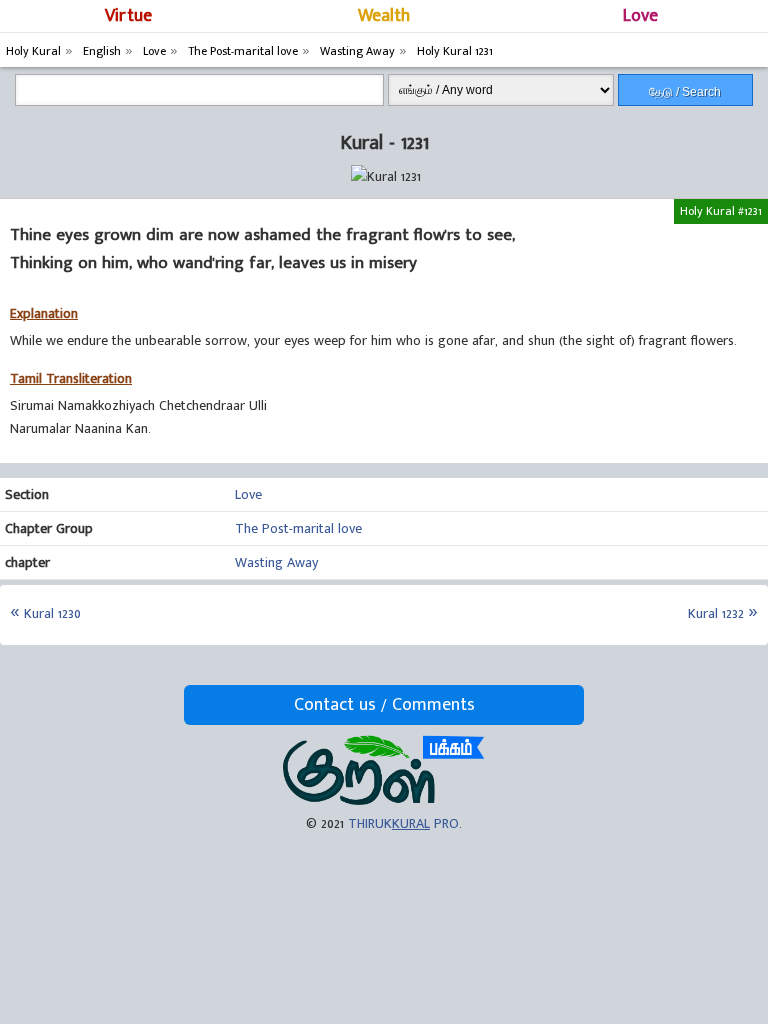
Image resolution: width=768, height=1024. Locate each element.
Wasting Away (276, 562)
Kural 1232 (716, 613)
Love (640, 16)
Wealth (384, 16)
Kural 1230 (52, 613)
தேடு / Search (685, 92)
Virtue (128, 16)
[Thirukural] (383, 800)
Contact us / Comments (384, 705)
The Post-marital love (298, 528)
